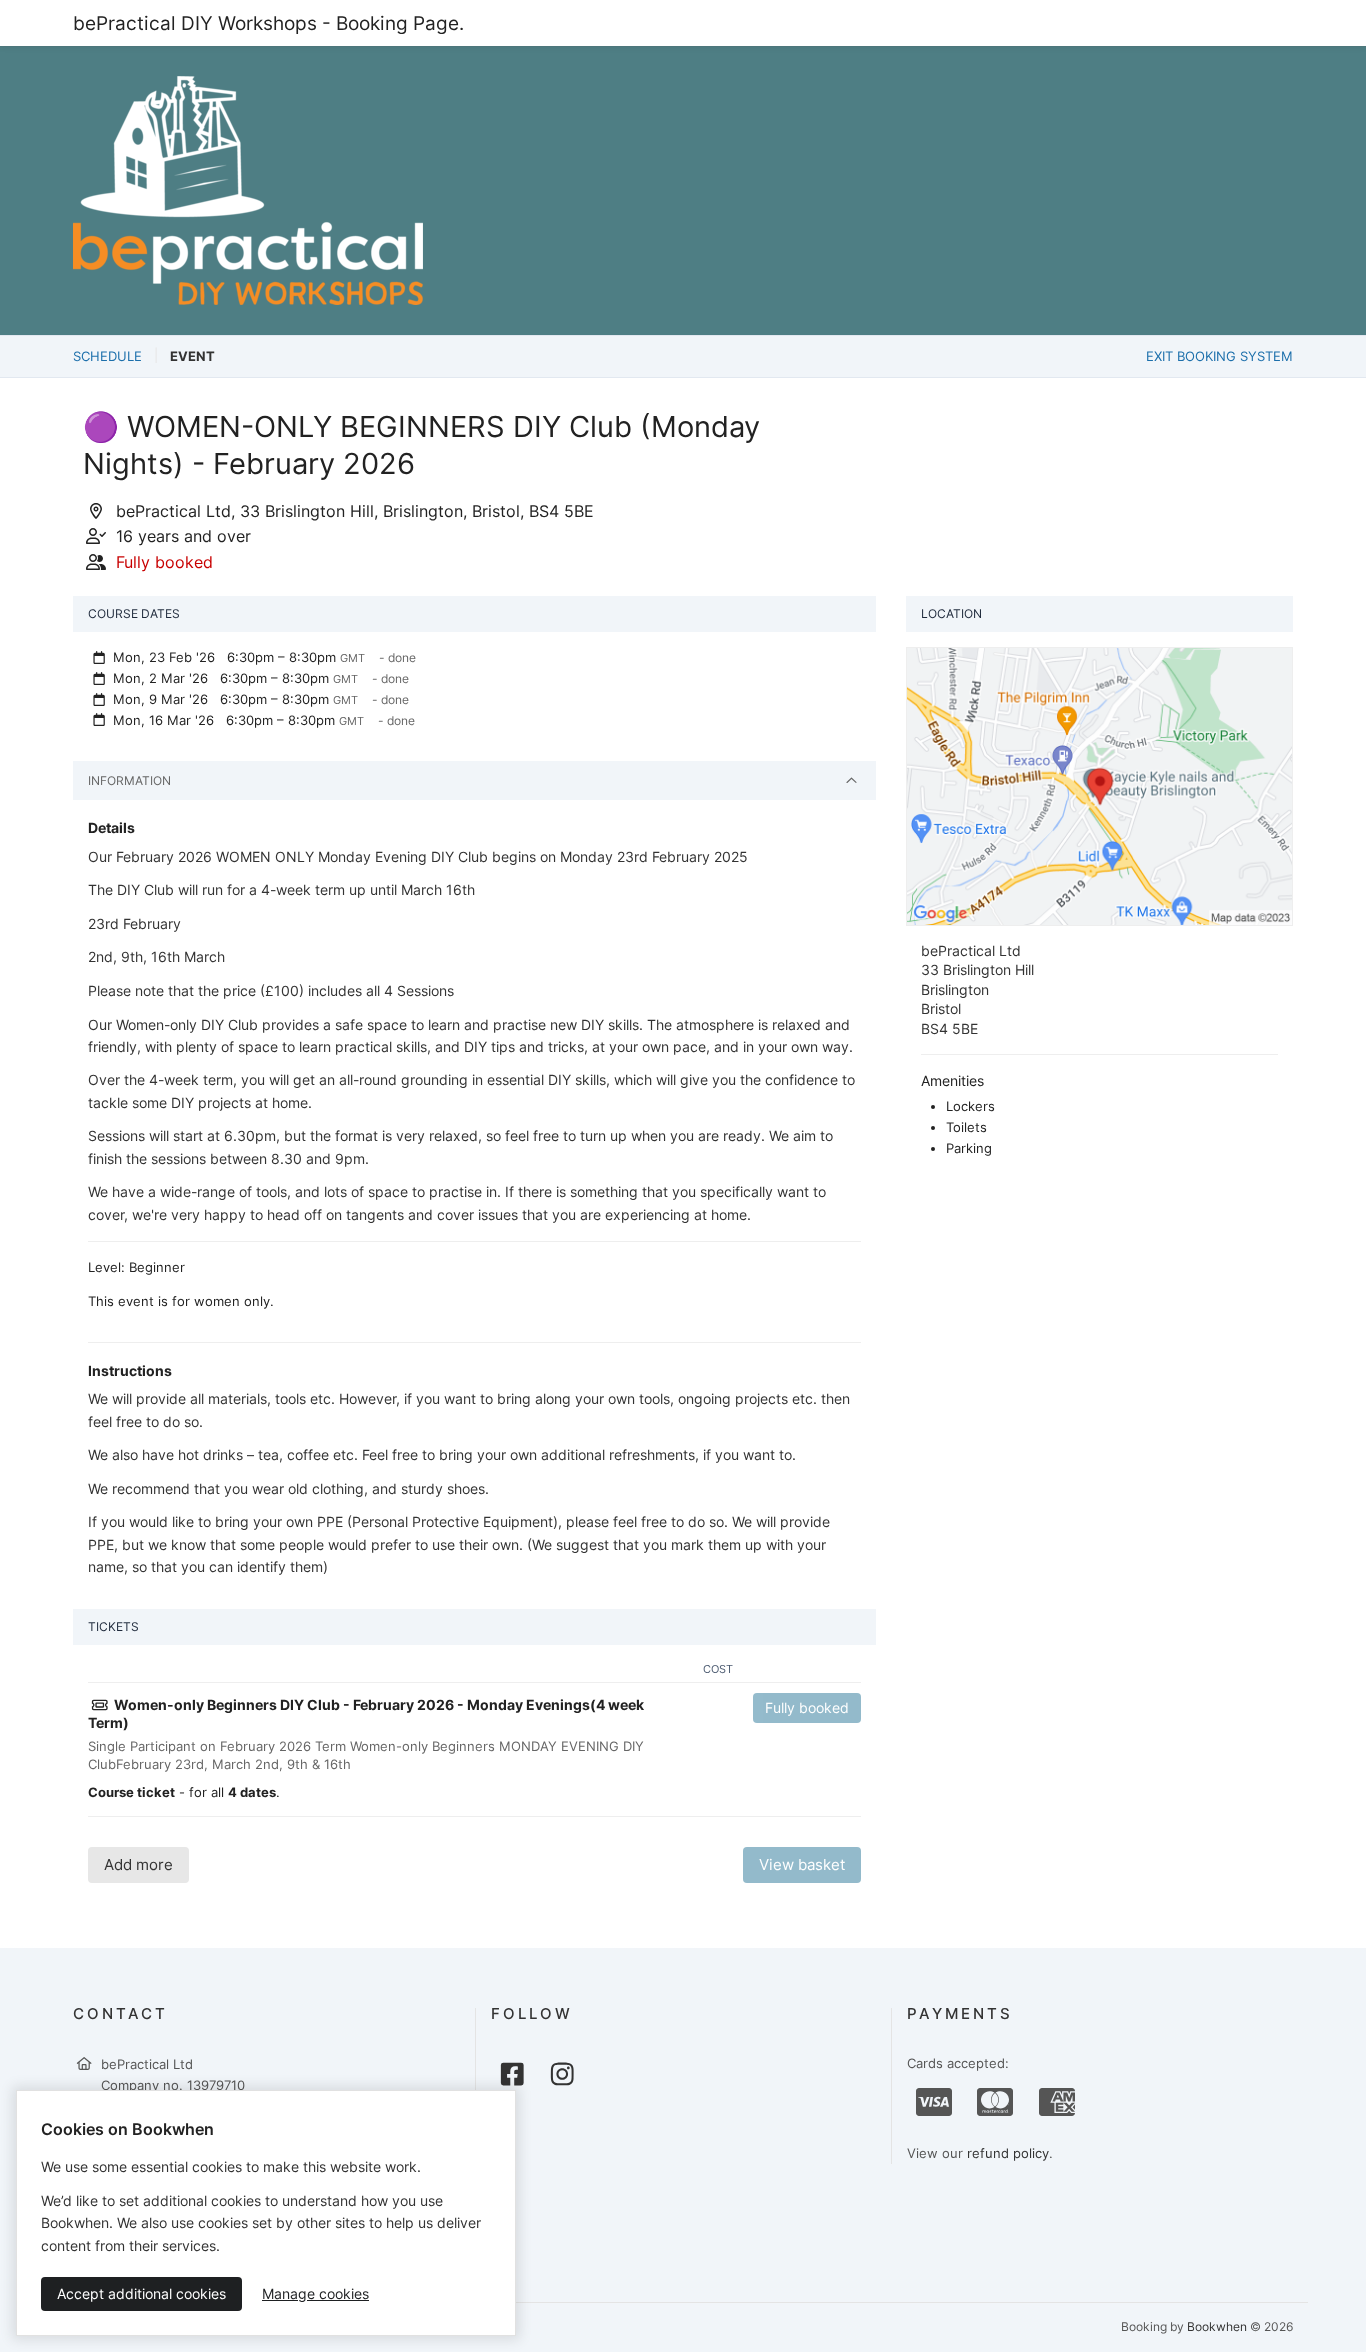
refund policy (1008, 2153)
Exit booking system (1219, 356)
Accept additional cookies (141, 2293)
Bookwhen (1217, 2326)
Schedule (107, 356)
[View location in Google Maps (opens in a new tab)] (1099, 785)
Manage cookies (315, 2293)
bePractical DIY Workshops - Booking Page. (268, 23)
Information (129, 780)
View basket (802, 1864)
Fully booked (807, 1707)
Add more (138, 1864)
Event (192, 356)
